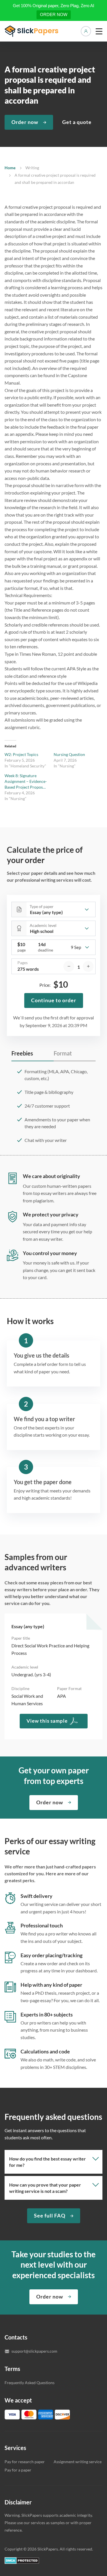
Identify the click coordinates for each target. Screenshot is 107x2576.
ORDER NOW (54, 14)
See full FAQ (50, 2215)
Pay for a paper (18, 2470)
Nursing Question (69, 754)
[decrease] (69, 966)
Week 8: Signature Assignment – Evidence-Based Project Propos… (26, 781)
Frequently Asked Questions (30, 2383)
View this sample (47, 1721)
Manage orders (86, 31)
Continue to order (54, 1000)
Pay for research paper (25, 2462)
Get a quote (77, 122)
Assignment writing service (78, 2462)
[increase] (88, 966)
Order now (25, 122)
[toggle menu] (99, 31)
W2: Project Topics (21, 754)
